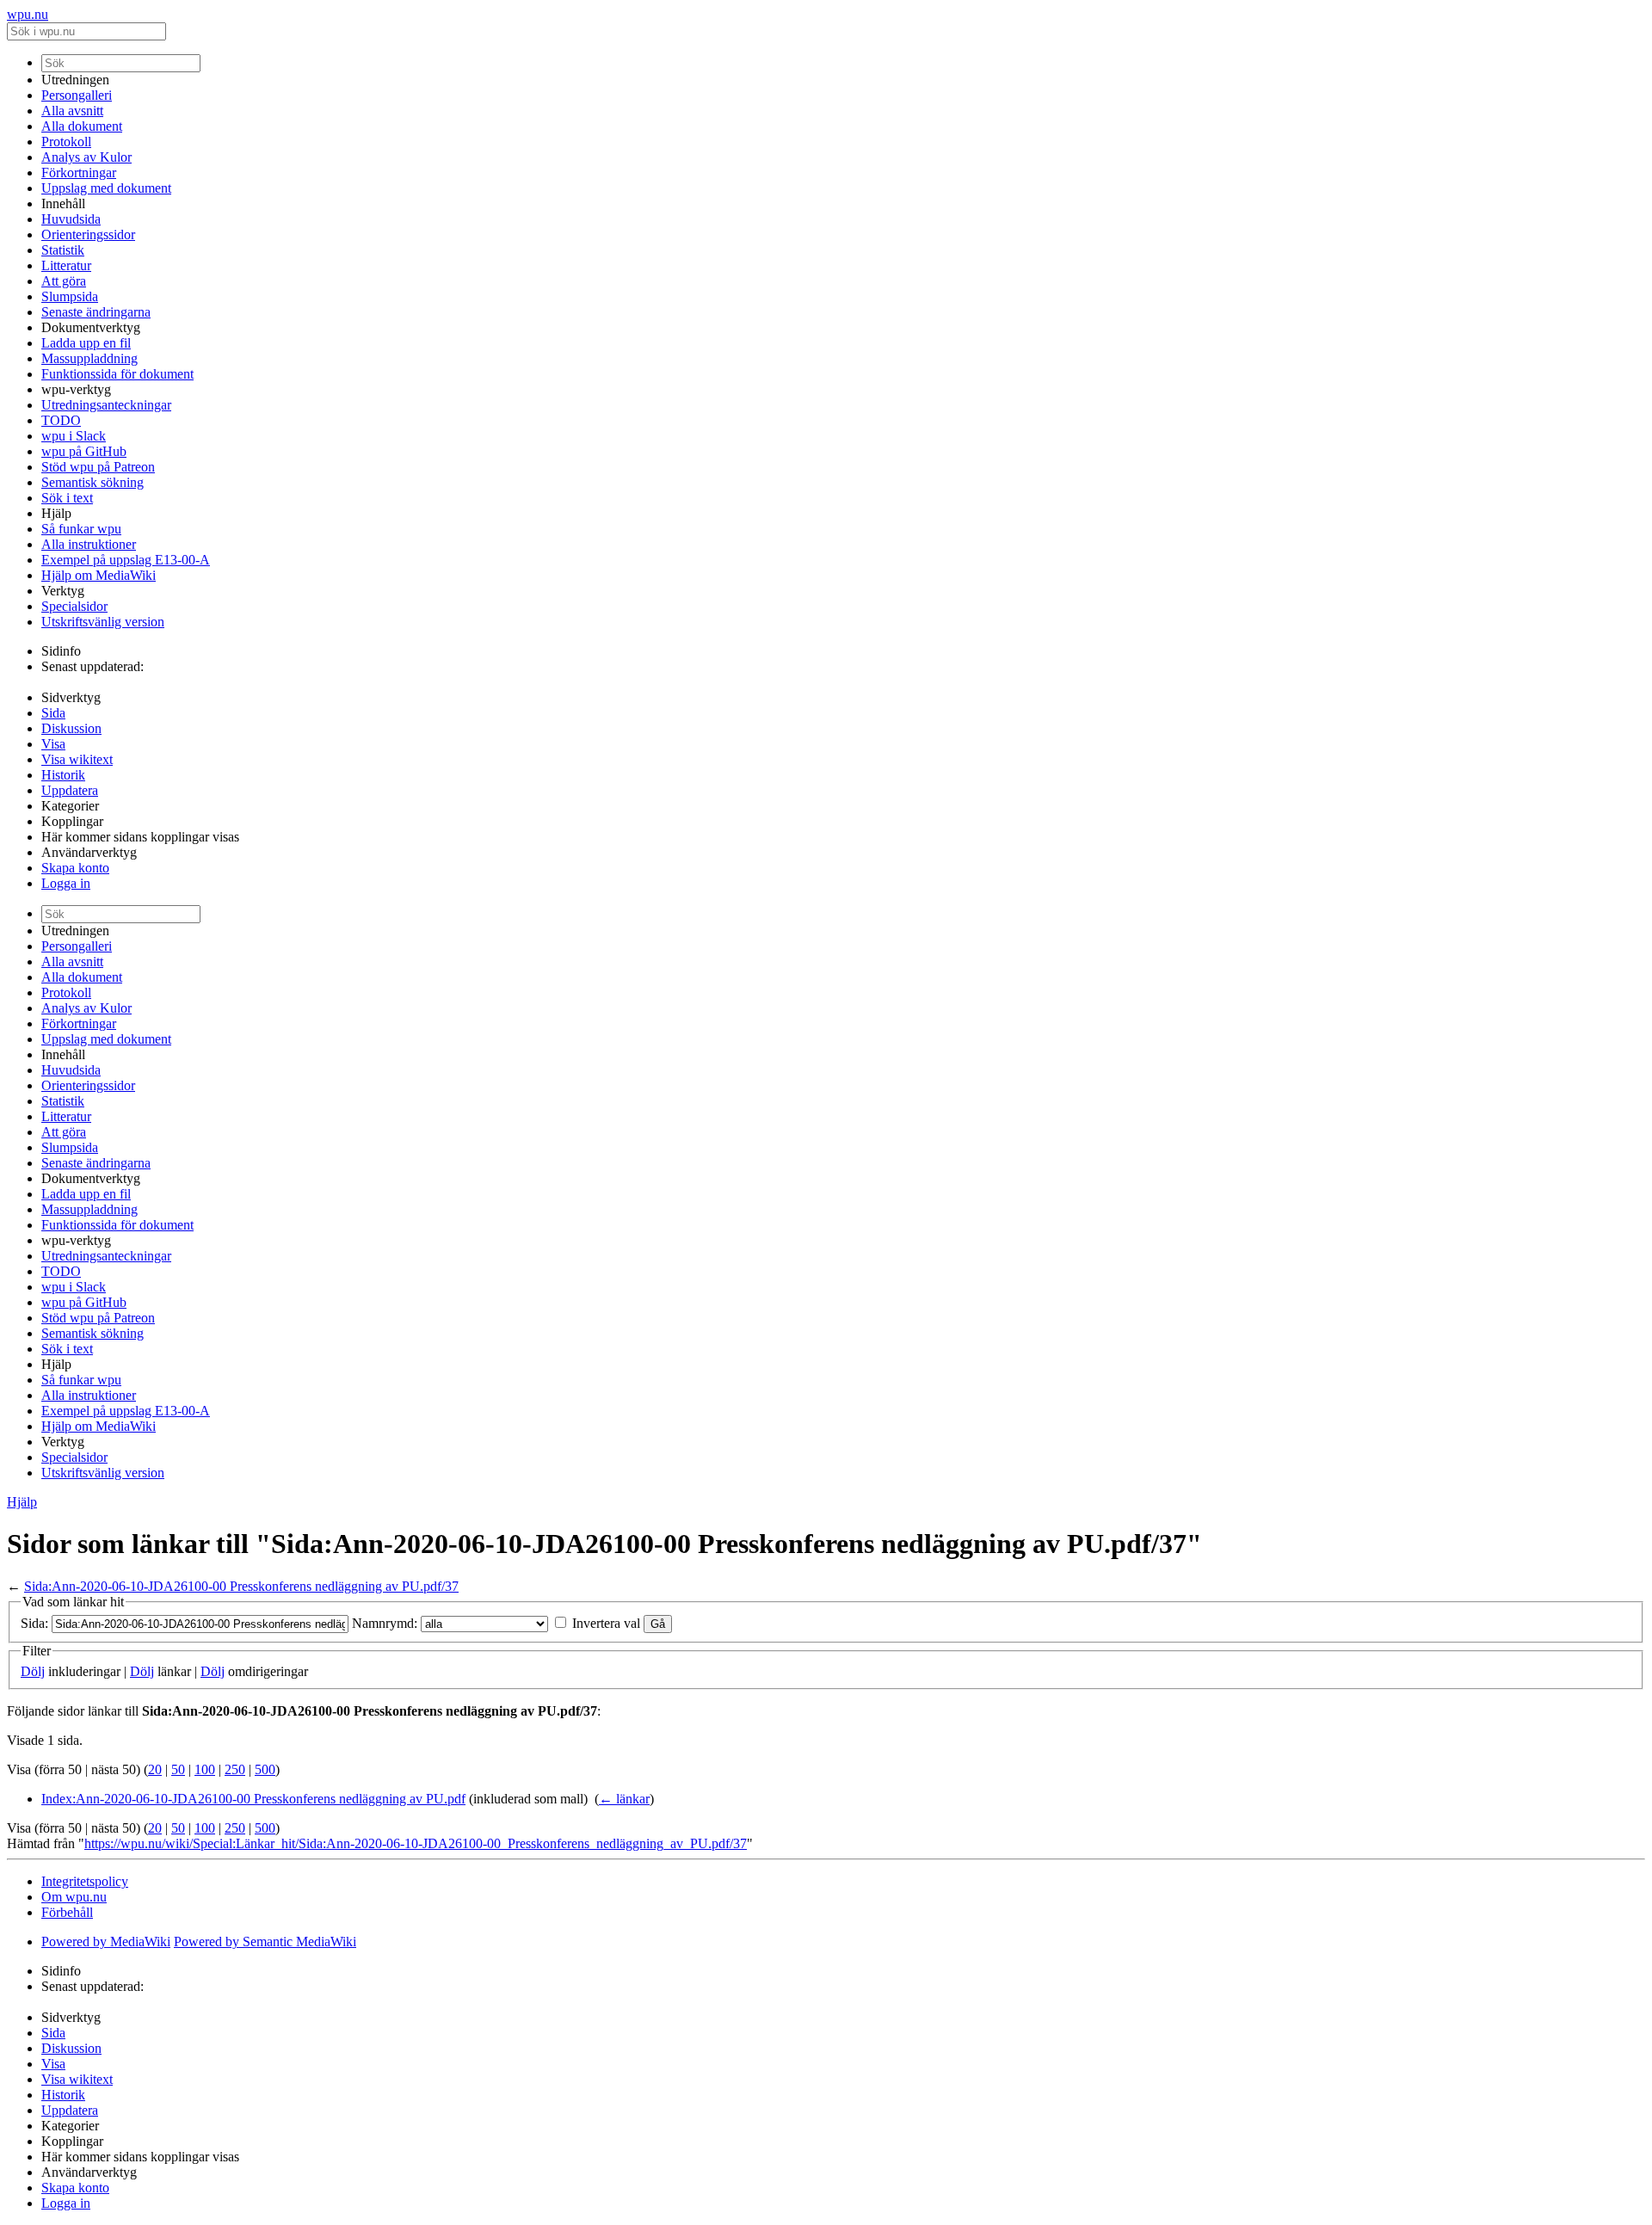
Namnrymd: (385, 1623)
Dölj (33, 1671)
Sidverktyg (71, 697)
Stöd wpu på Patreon (98, 467)
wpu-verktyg (76, 389)
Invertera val (606, 1623)
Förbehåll (67, 1912)
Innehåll (63, 203)
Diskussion (71, 728)
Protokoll (66, 142)
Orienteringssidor (88, 234)
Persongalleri (77, 95)
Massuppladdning (89, 358)
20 (155, 1769)
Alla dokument (82, 126)
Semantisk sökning (92, 482)
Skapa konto (75, 868)
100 (205, 1769)
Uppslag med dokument (106, 188)
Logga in (66, 883)
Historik (63, 775)
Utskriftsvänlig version (103, 622)
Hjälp (56, 513)
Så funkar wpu (81, 529)
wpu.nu (28, 14)
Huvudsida (71, 219)
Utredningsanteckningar (106, 405)
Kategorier (70, 806)
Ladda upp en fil (86, 343)
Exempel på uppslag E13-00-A (126, 560)
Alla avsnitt (72, 111)
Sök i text (67, 498)
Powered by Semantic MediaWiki (265, 1941)
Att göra (64, 281)
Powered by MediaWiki (106, 1941)
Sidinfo (61, 651)
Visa (53, 744)
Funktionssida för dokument (117, 374)
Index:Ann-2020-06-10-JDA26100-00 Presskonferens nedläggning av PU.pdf (253, 1799)
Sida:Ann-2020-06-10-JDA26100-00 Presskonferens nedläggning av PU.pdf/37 (241, 1586)
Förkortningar (79, 173)
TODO (61, 420)
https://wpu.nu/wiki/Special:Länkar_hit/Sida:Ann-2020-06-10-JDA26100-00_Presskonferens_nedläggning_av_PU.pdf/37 (416, 1843)
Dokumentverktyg (91, 327)
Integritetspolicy (85, 1881)
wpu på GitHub (84, 451)
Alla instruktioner (89, 544)
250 (235, 1769)
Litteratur (66, 265)
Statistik (63, 250)
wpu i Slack (74, 436)
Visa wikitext (77, 759)
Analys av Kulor (86, 157)
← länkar (624, 1799)
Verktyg (63, 591)
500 (265, 1769)
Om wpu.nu (74, 1897)
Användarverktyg (89, 852)
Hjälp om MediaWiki (99, 575)
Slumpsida (70, 296)
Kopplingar (72, 821)
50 (178, 1769)
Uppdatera (70, 790)
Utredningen (75, 80)
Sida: (34, 1623)
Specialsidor (74, 606)
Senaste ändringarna (96, 312)
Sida (53, 713)
